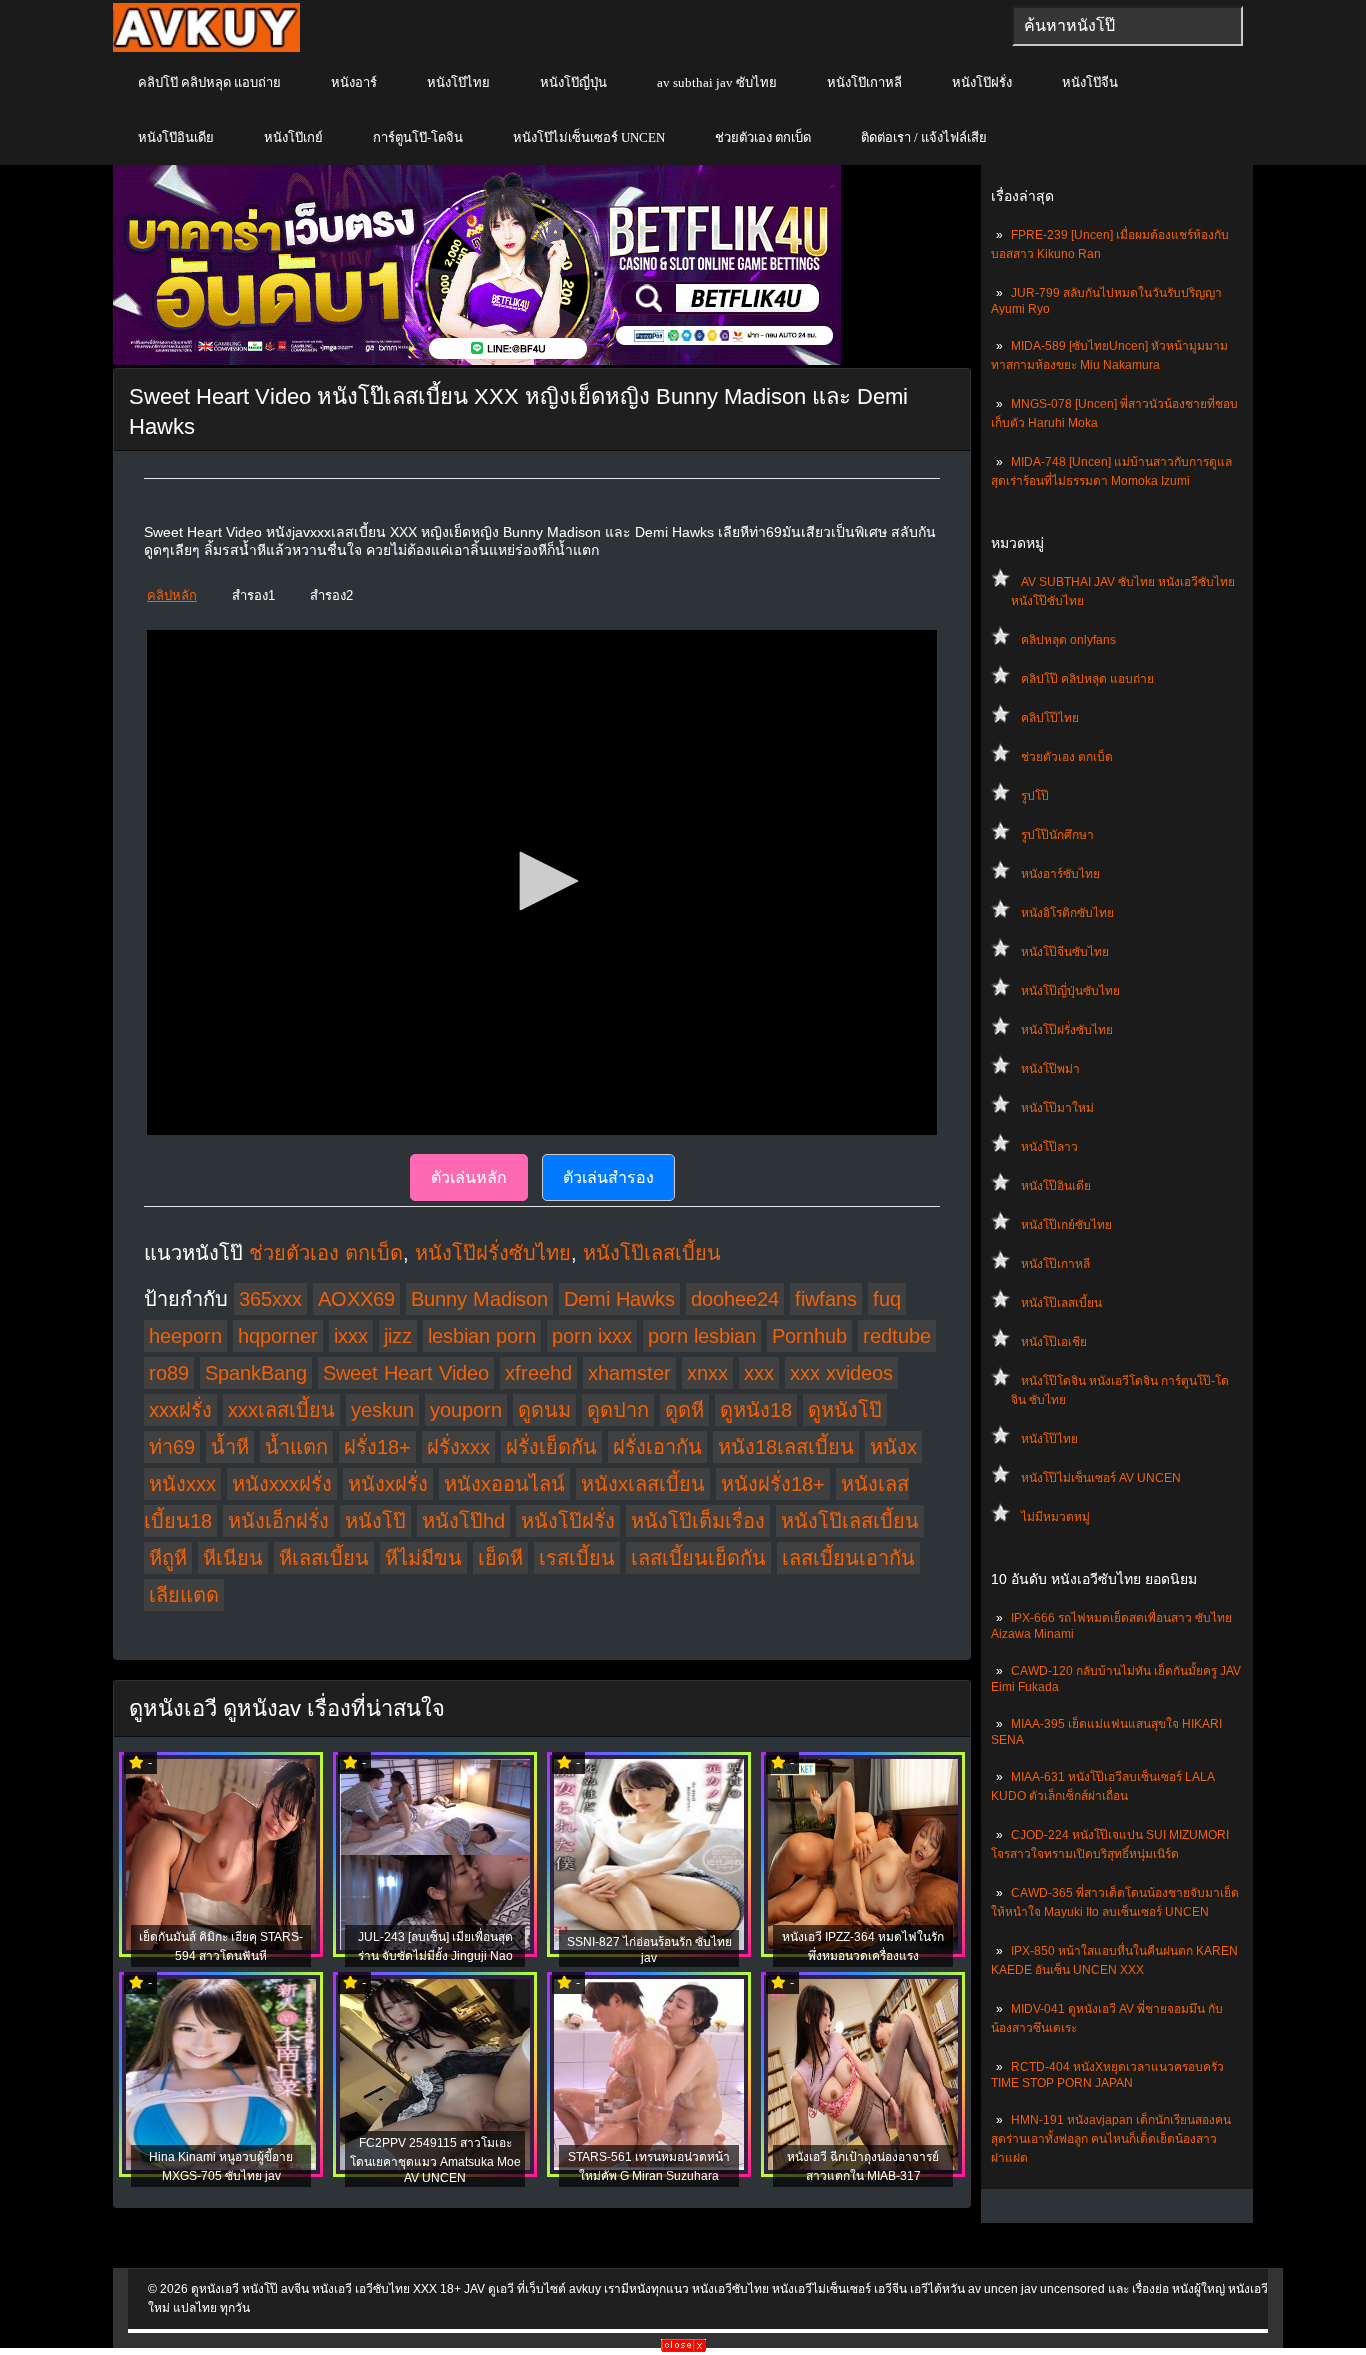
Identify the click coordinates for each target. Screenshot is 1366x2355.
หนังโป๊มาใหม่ (1057, 1108)
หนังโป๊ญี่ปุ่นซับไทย (1070, 991)
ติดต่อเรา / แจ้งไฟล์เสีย (924, 137)
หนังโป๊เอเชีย (1054, 1342)
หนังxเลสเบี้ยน (643, 1484)
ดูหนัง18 (756, 1410)
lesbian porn (482, 1336)
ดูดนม (544, 1410)
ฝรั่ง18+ (377, 1447)
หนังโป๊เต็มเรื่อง (698, 1521)
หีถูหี (168, 1558)
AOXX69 (356, 1299)
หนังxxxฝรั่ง (282, 1484)
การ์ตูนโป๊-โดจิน (418, 137)
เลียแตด (184, 1595)
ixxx (351, 1336)
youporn (466, 1410)
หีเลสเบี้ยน (324, 1558)
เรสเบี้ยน (577, 1558)
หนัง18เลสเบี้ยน (786, 1447)
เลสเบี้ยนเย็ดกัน (698, 1558)
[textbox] (1127, 26)
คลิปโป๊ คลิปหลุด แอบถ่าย (209, 82)
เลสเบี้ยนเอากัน (848, 1558)
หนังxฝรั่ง (388, 1484)
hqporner (278, 1336)
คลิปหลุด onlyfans (1068, 640)
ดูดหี (684, 1410)
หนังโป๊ (375, 1521)
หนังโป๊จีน (1090, 82)
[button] (542, 881)
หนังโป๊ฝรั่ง (982, 82)
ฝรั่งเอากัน (657, 1447)
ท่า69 (172, 1447)
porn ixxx (592, 1336)
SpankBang (256, 1373)
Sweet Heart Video (406, 1373)
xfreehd (538, 1373)
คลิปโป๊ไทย (1050, 718)
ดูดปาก (618, 1410)
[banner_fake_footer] (683, 2348)
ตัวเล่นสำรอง (608, 1177)
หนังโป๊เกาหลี (864, 82)
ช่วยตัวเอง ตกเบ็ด (763, 137)
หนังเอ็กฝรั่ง (278, 1521)
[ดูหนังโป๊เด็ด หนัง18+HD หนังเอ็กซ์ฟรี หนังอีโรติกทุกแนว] (206, 48)
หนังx (893, 1447)
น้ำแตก (296, 1447)
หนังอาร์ (354, 82)
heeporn (185, 1336)
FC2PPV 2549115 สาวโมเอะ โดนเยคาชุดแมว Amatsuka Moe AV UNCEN (435, 2160)
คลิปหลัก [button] (172, 595)
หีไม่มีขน (423, 1558)
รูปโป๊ (1035, 796)
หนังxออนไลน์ (504, 1484)
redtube (897, 1336)
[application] (542, 882)
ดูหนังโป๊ (845, 1410)
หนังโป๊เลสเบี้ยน (1061, 1303)
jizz (398, 1336)
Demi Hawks (619, 1299)
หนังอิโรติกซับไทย (1067, 913)
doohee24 (735, 1299)
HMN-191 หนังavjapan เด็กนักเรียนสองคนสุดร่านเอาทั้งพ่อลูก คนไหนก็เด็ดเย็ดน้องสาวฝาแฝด (1111, 2139)
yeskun (382, 1410)
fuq (887, 1299)
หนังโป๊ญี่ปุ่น (573, 82)
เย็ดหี (500, 1558)
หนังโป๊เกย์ (293, 137)
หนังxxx (182, 1484)
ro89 (169, 1373)
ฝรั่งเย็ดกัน (551, 1447)
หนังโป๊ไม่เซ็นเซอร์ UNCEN (589, 137)
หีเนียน (233, 1558)
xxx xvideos (841, 1373)
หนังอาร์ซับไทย (1060, 874)
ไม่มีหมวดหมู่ (1055, 1517)
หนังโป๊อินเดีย (176, 137)
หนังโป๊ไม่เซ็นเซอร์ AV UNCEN (1101, 1478)
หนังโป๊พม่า (1050, 1069)
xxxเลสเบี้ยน (281, 1410)
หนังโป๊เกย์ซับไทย (1066, 1225)
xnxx (707, 1373)
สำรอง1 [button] (253, 595)
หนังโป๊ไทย (458, 82)
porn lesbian (702, 1336)
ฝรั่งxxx (458, 1447)
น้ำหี (230, 1447)
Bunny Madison (479, 1299)
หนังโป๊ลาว (1049, 1147)
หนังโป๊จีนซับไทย (1065, 952)
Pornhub (809, 1336)
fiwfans (826, 1299)
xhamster (629, 1373)
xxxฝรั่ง (180, 1410)
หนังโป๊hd (463, 1521)
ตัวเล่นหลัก (469, 1177)
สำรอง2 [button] (331, 595)
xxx (759, 1373)
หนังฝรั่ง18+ (773, 1484)
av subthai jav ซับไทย (717, 82)
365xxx (270, 1299)
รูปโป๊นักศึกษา (1057, 835)
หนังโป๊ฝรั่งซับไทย (1067, 1030)
